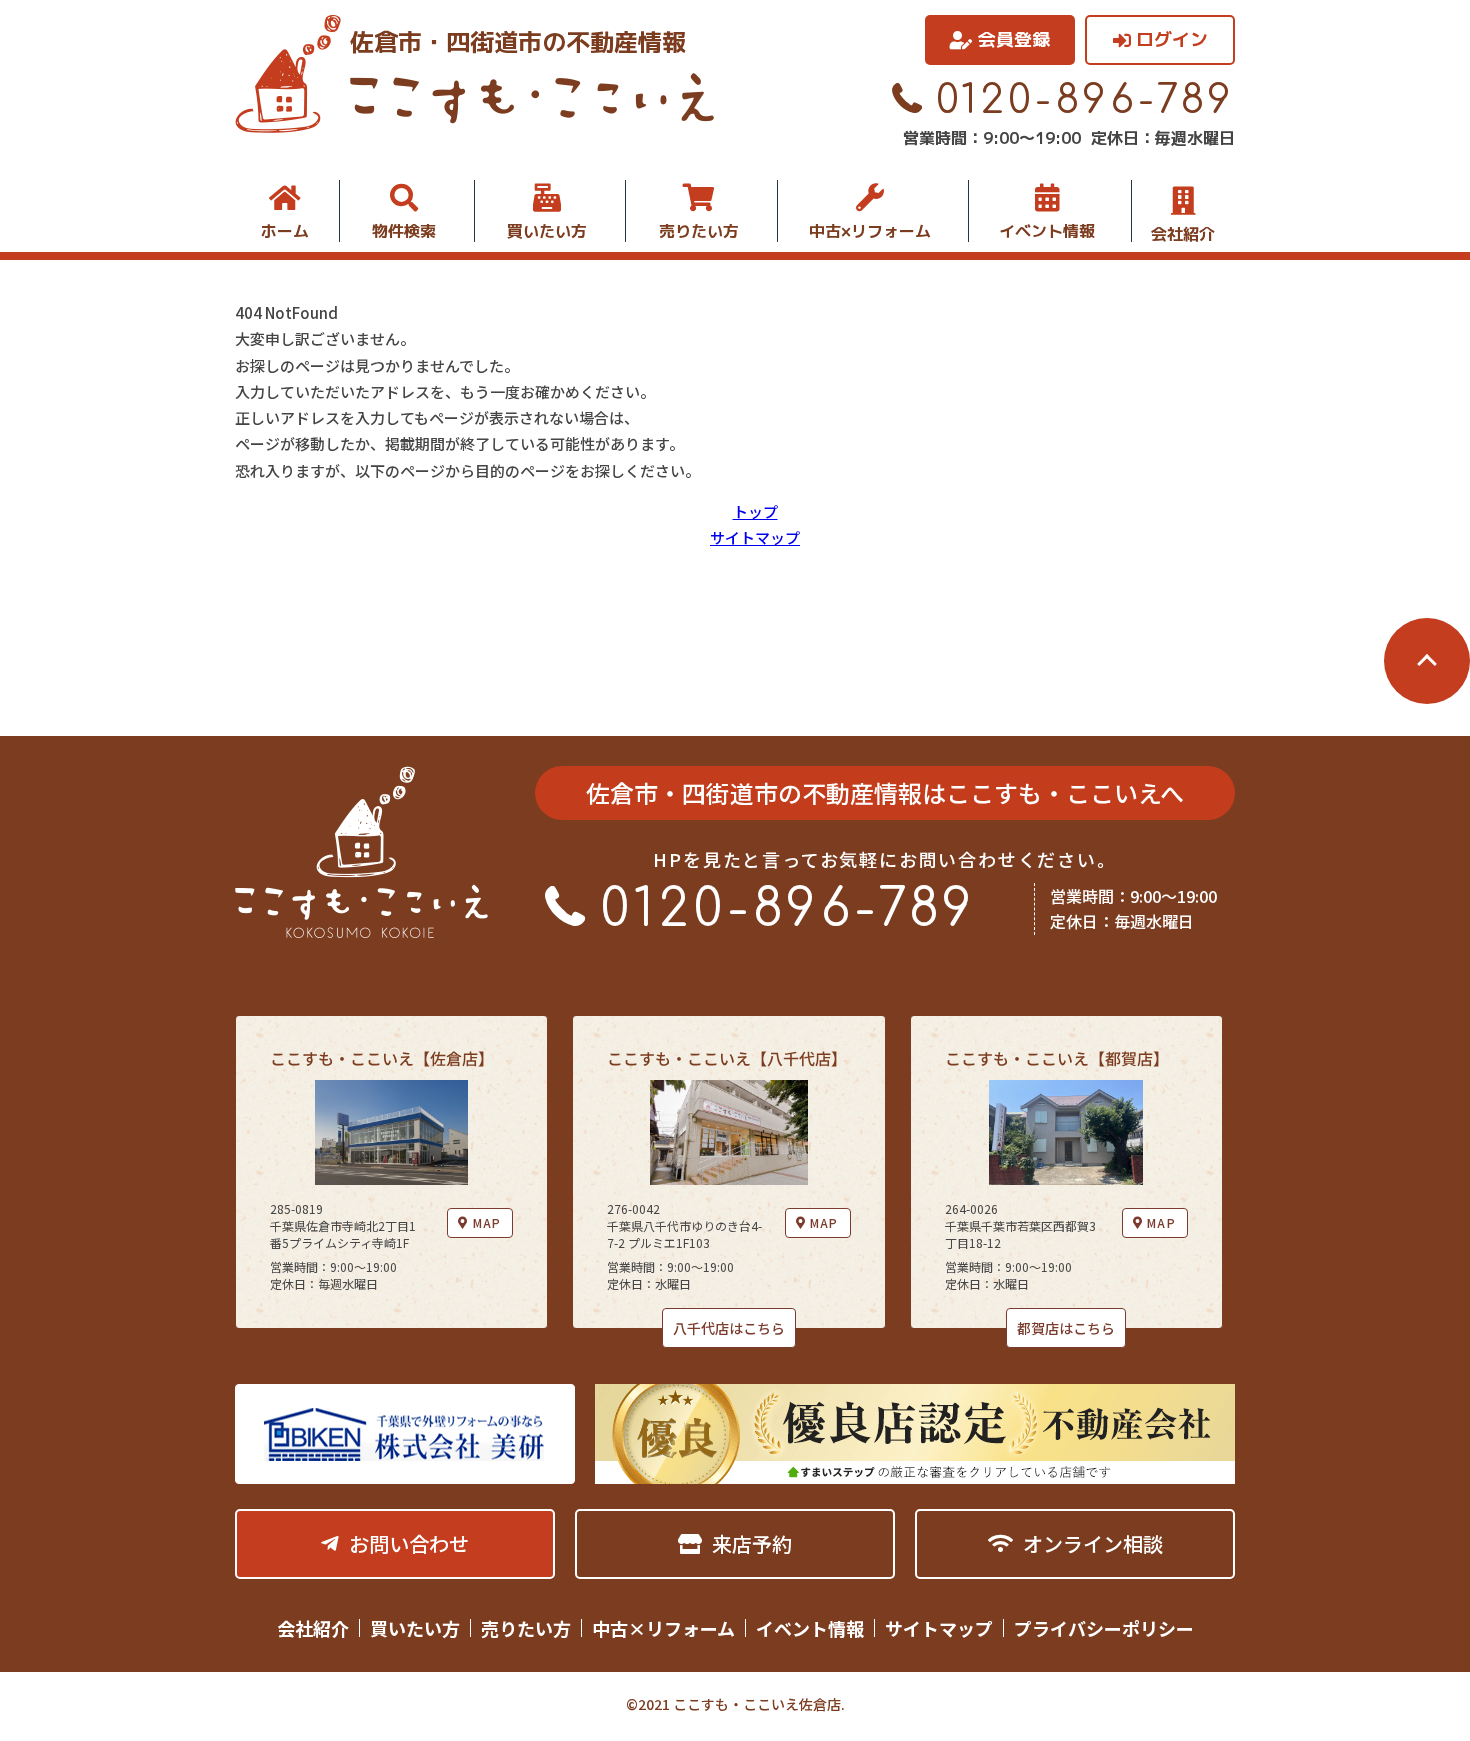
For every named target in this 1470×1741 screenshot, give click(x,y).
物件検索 (404, 231)
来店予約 (752, 1543)
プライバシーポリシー (1104, 1628)
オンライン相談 (1093, 1543)
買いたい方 (547, 231)
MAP (487, 1222)
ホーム (285, 231)
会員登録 (1014, 39)
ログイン (1172, 39)
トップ (755, 511)
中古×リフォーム (870, 231)
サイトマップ (755, 537)
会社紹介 (1183, 232)
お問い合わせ (409, 1543)
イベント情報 (1047, 231)
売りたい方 (699, 231)
